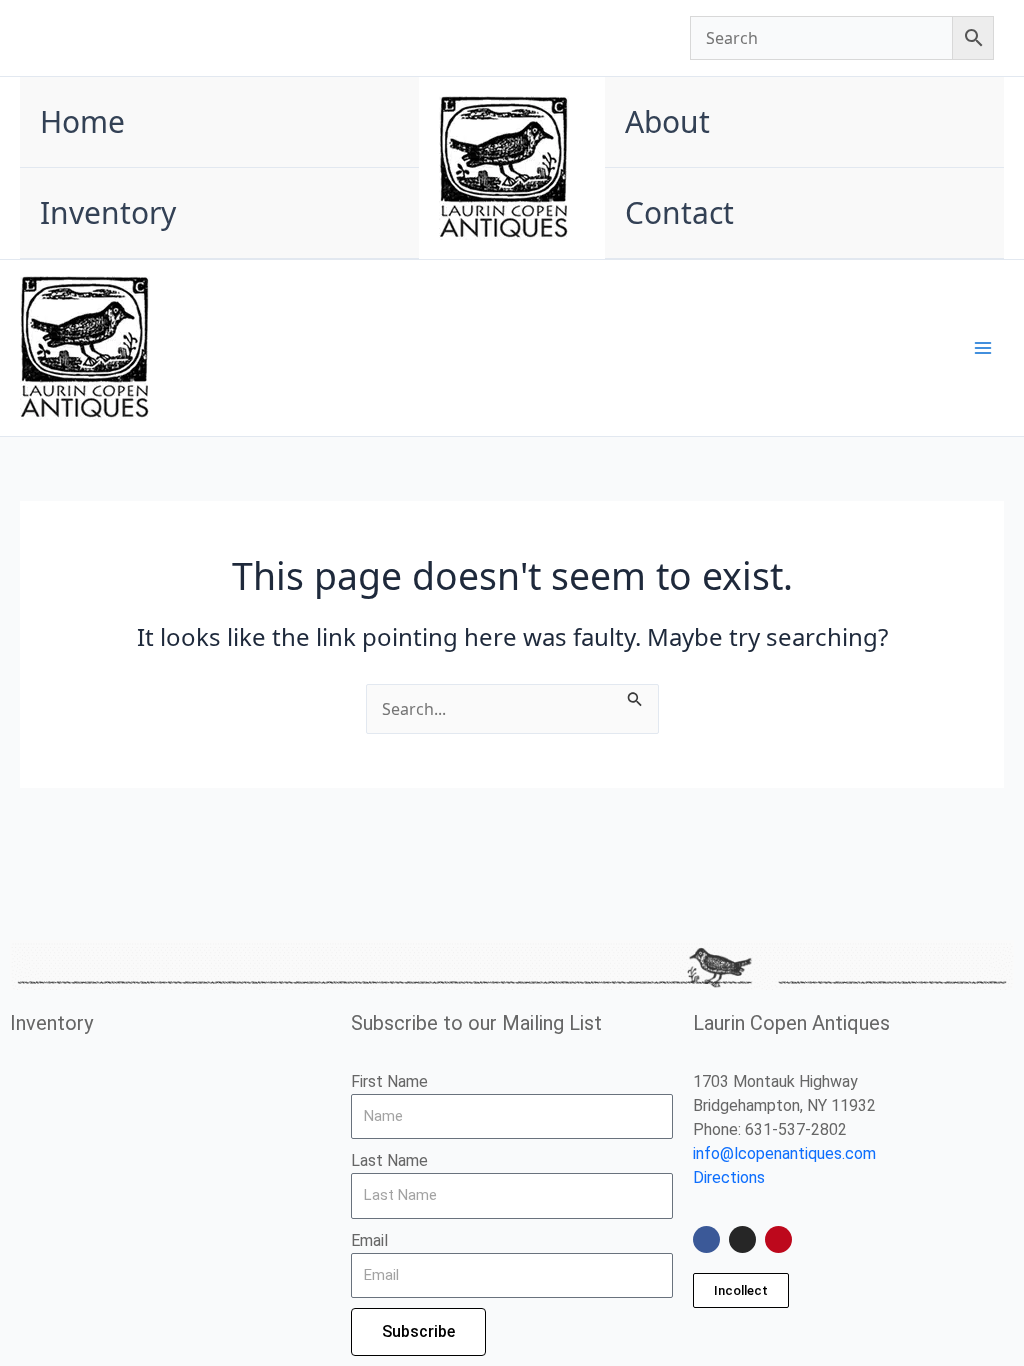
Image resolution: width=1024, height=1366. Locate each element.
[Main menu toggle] (983, 348)
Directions (729, 1177)
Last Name (389, 1160)
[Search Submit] (635, 696)
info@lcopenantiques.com (784, 1153)
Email (369, 1240)
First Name (389, 1081)
